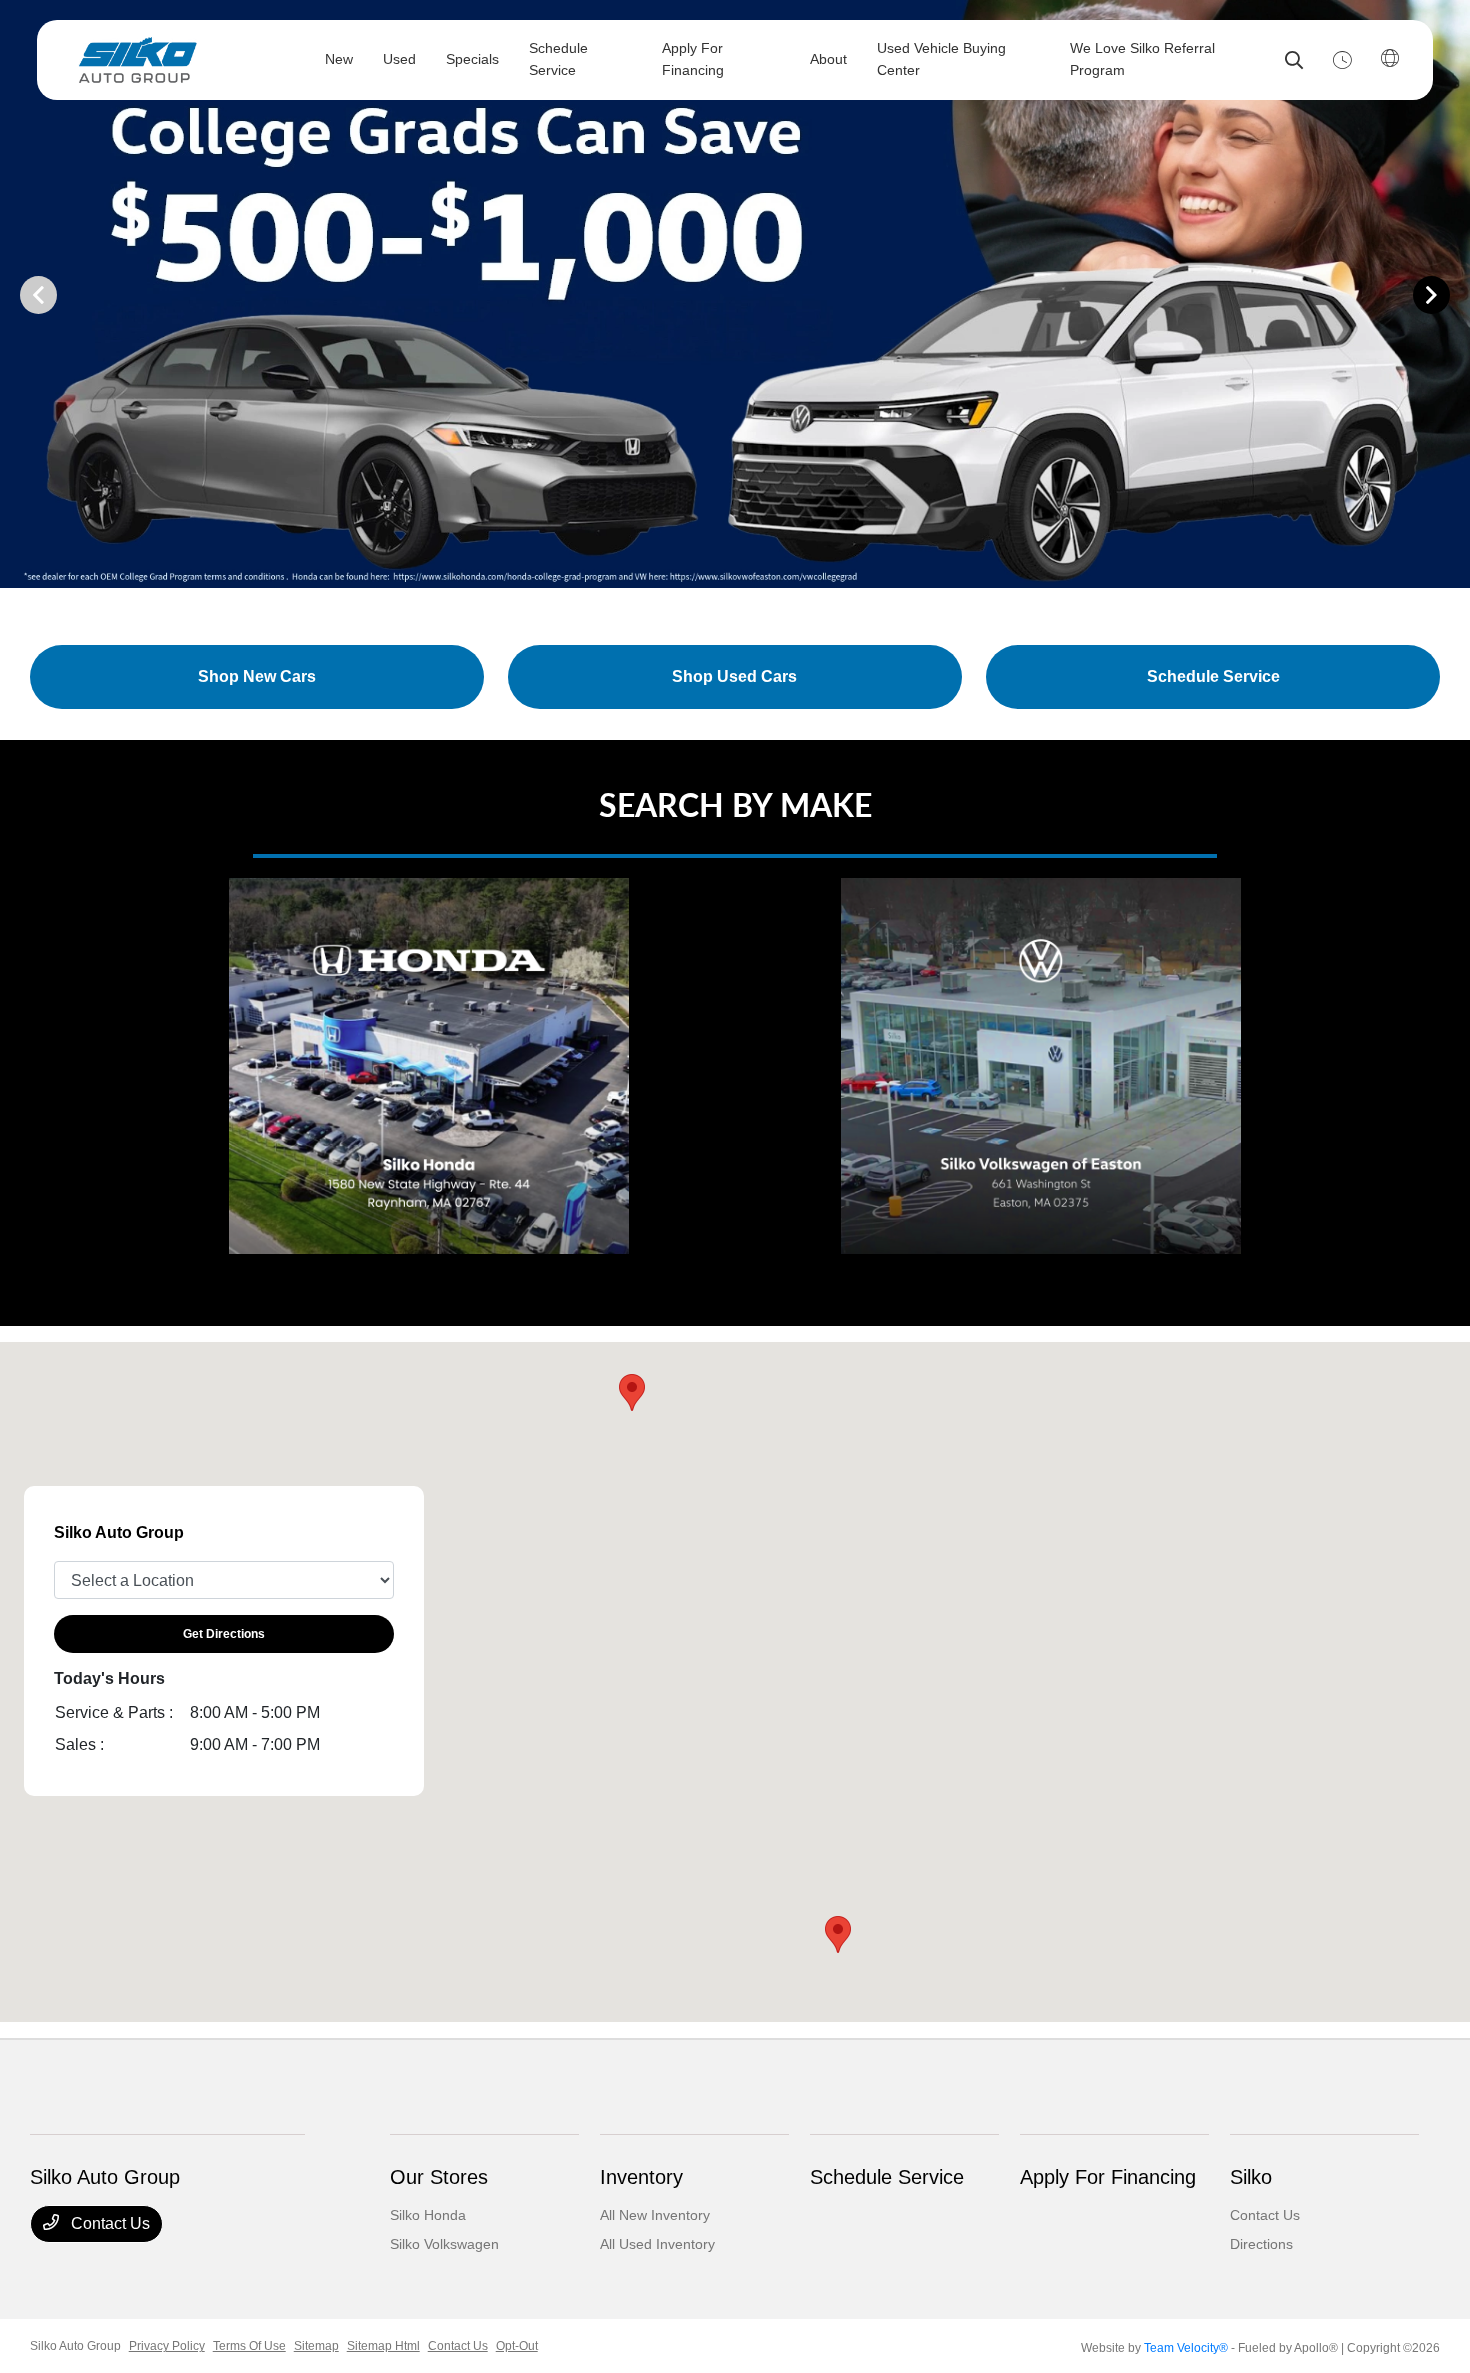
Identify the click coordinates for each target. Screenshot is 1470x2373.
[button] (838, 1934)
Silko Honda (428, 2215)
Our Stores (439, 2177)
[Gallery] (735, 294)
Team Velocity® (1186, 2348)
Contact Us (108, 2223)
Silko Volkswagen (444, 2244)
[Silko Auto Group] (185, 60)
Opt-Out (517, 2346)
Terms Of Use (249, 2346)
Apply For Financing (1108, 2177)
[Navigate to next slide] (1455, 294)
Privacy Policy (167, 2346)
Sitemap (316, 2346)
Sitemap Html (383, 2346)
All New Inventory (655, 2215)
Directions (1261, 2244)
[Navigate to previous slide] (15, 294)
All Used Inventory (657, 2244)
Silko (1251, 2177)
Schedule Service (887, 2177)
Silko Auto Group (75, 2346)
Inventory (641, 2177)
